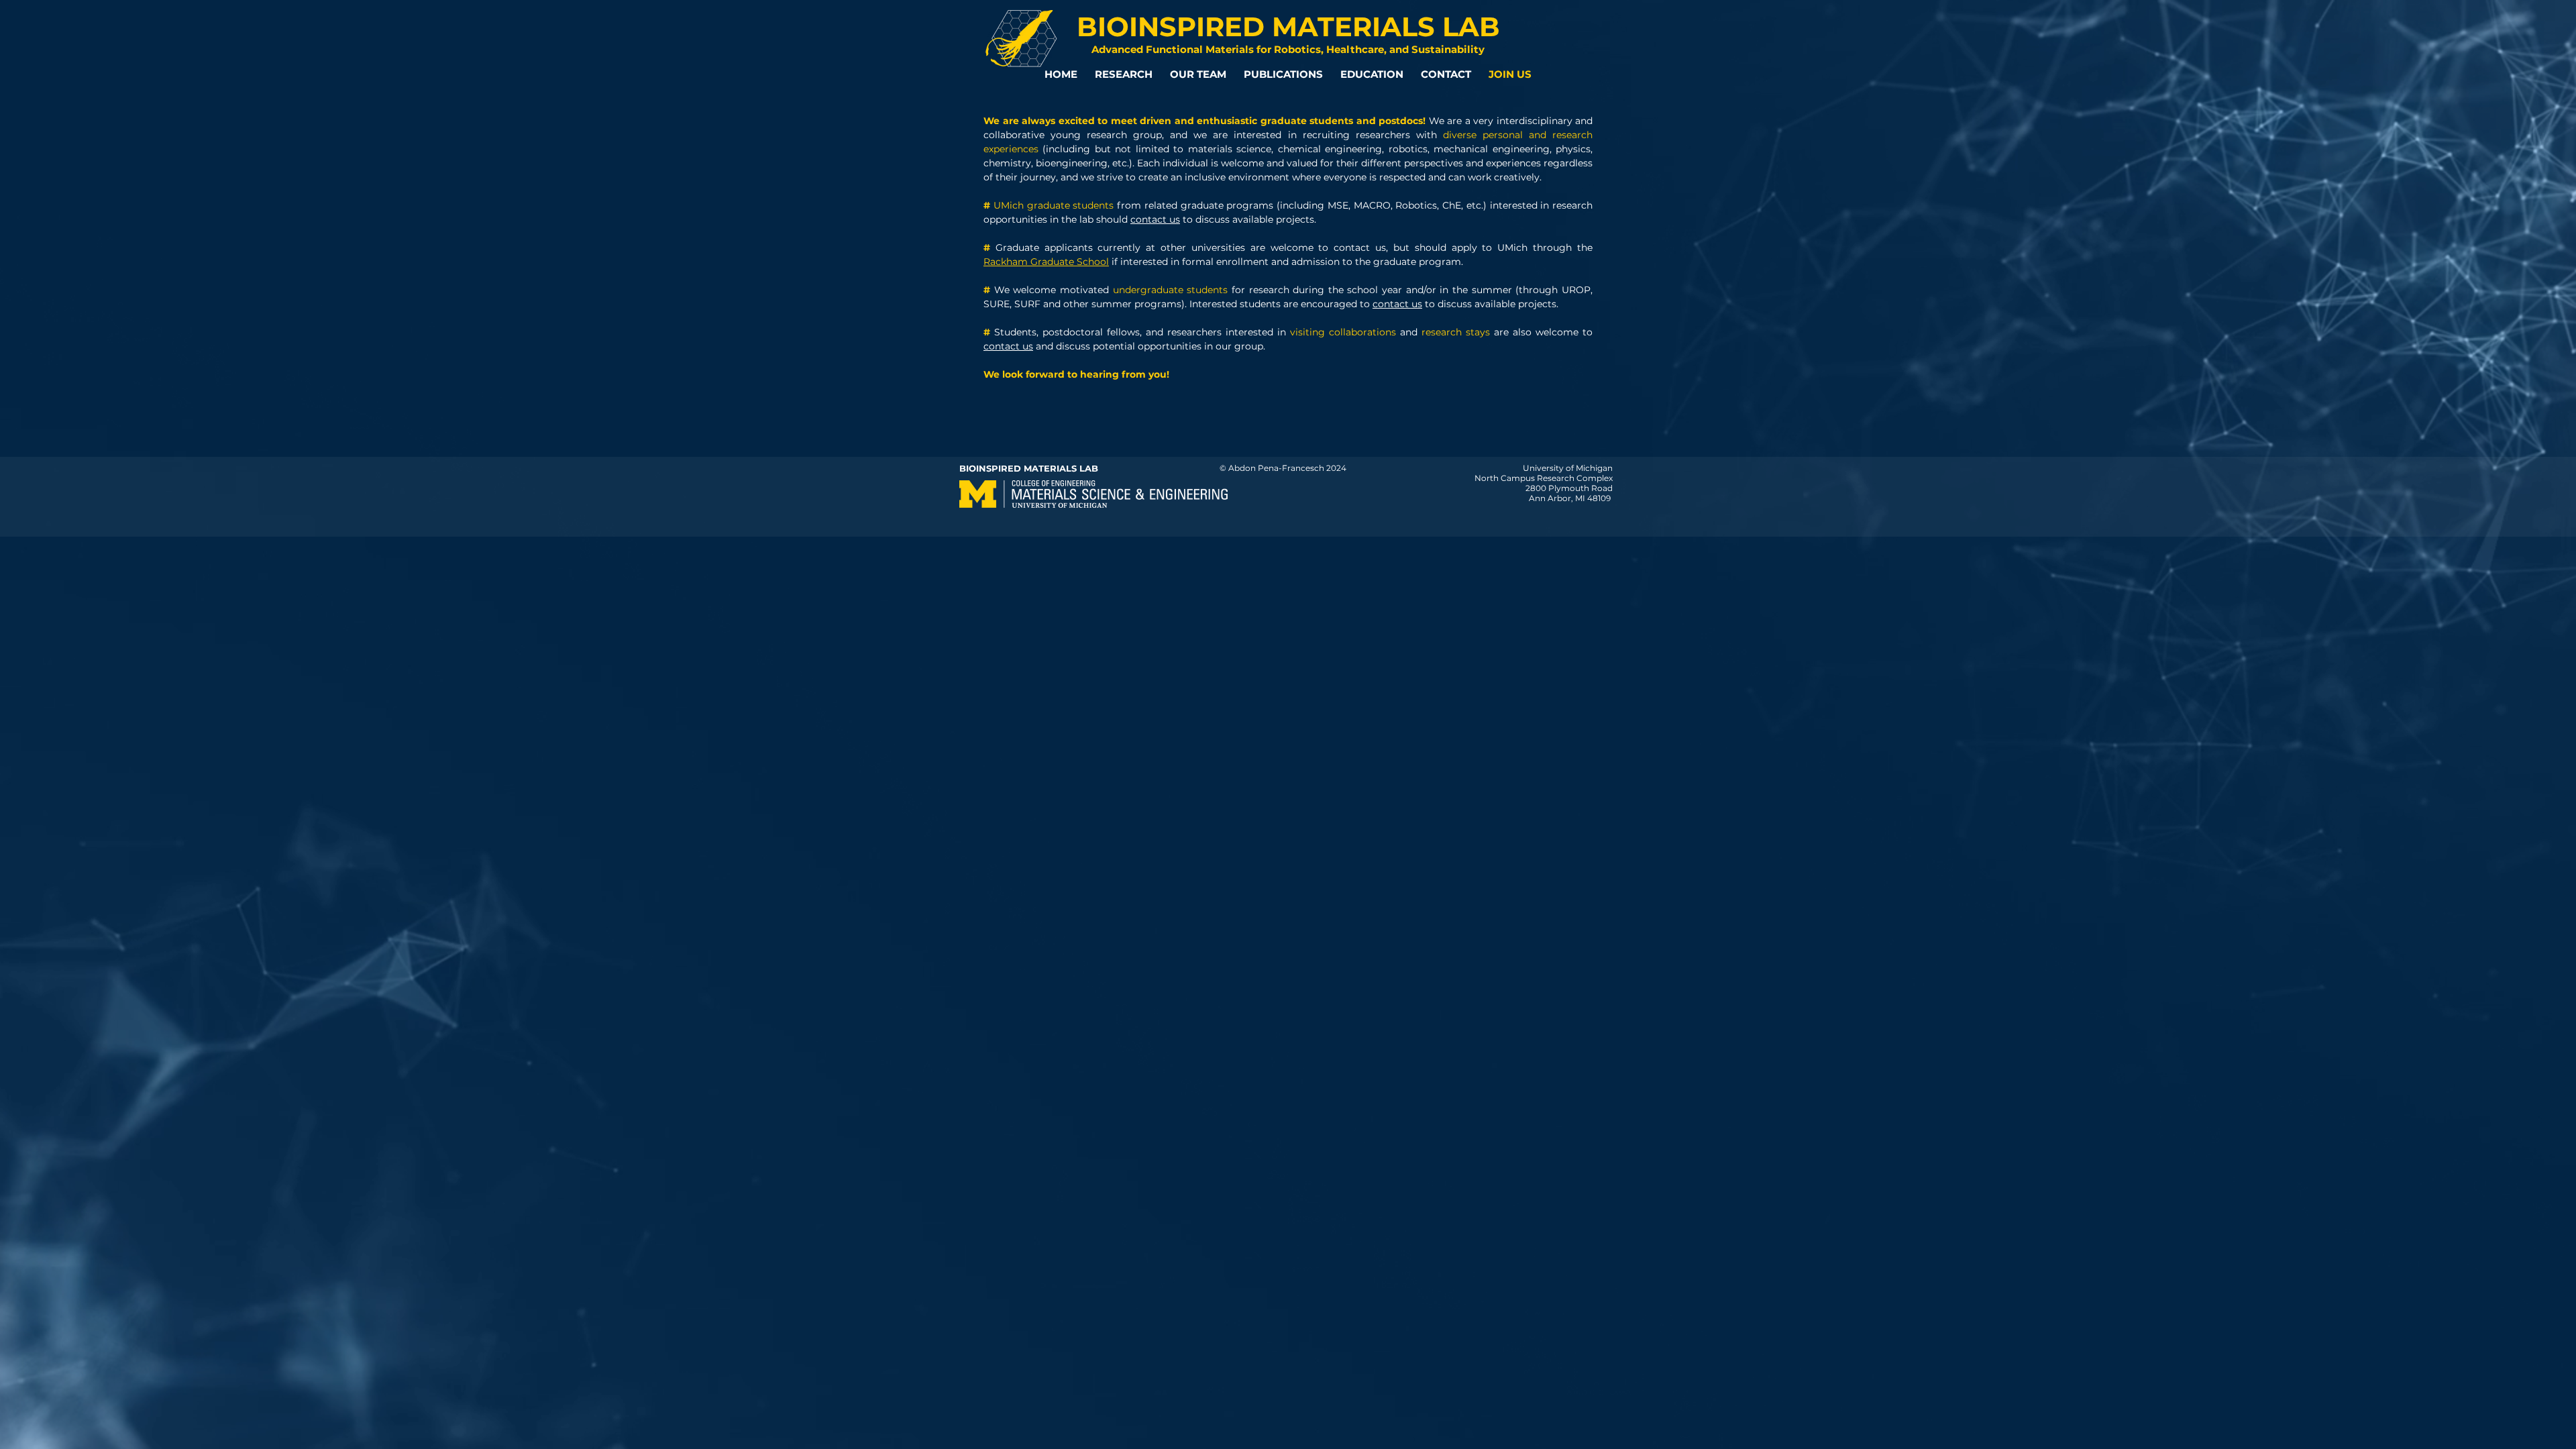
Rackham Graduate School (1046, 262)
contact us (1155, 219)
